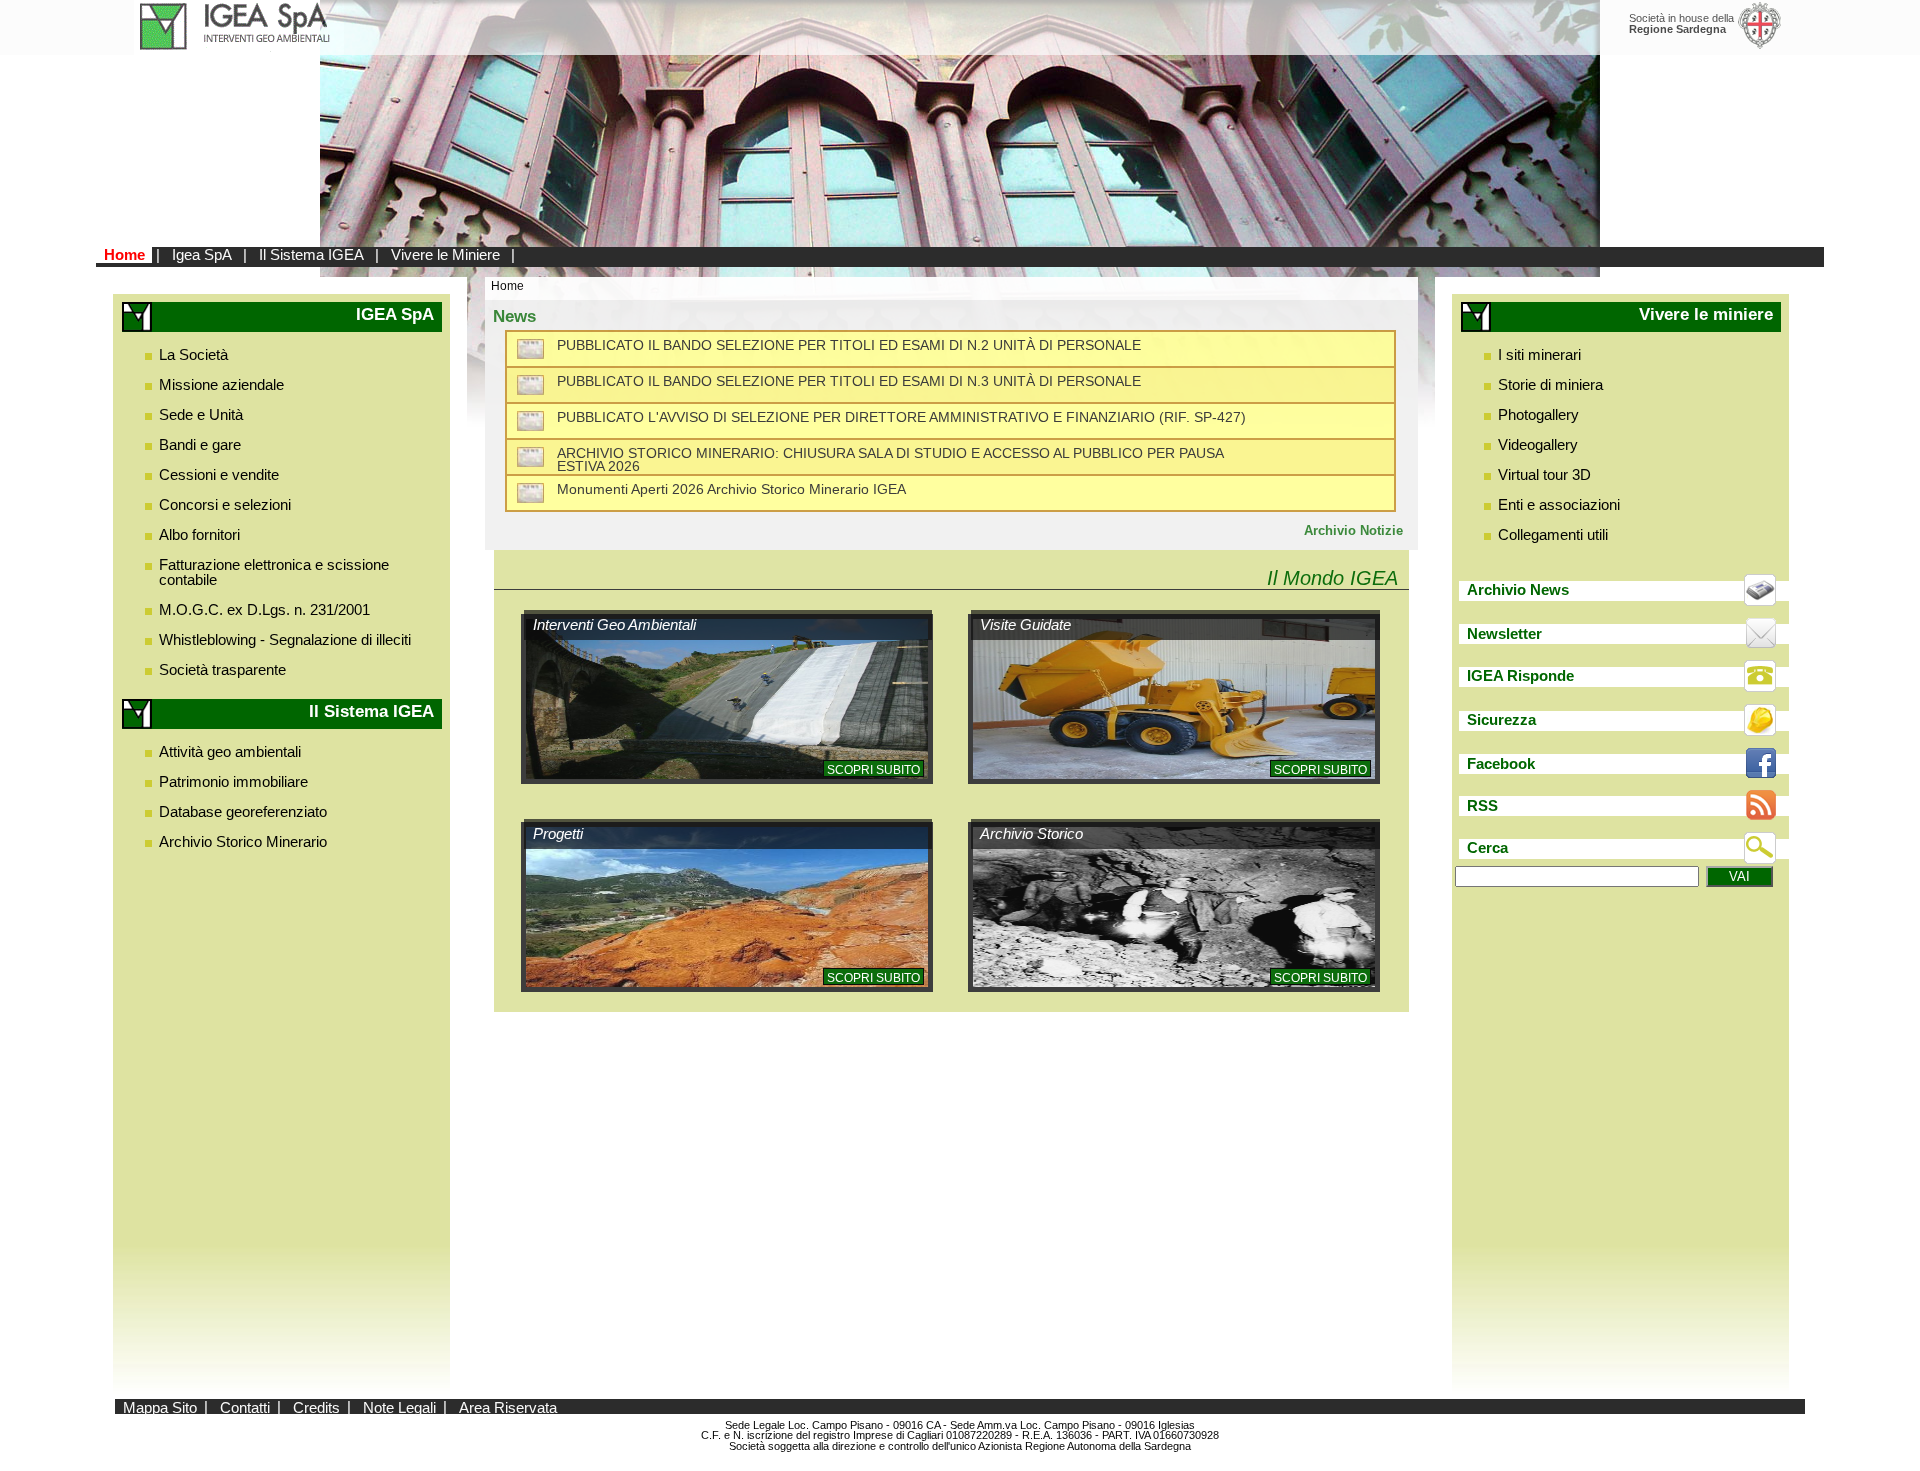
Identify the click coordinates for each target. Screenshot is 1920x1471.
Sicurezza (1501, 719)
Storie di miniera (1550, 384)
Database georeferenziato (243, 811)
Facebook (1501, 763)
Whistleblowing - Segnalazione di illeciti (285, 639)
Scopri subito (873, 770)
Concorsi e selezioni (225, 504)
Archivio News (1518, 589)
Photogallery (1538, 414)
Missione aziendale (221, 384)
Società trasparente (222, 669)
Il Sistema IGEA (311, 254)
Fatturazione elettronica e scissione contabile (274, 572)
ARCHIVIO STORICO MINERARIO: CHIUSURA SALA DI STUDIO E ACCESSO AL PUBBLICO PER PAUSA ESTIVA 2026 (890, 460)
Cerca (1487, 847)
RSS (1482, 805)
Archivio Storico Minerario (243, 841)
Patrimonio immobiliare (233, 781)
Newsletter (1504, 633)
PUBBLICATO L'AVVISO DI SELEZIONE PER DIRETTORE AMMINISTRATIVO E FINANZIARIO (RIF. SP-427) (901, 417)
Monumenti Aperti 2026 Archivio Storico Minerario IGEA (731, 489)
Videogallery (1538, 444)
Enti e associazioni (1559, 504)
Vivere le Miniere (445, 254)
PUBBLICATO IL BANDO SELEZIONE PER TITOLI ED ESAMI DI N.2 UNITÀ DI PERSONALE (849, 345)
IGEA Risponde (1520, 675)
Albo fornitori (199, 534)
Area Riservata (508, 1406)
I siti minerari (1539, 354)
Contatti (245, 1406)
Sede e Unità (201, 414)
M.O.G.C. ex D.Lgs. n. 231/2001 (264, 609)
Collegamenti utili (1553, 534)
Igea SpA (202, 254)
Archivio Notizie (1353, 530)
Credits (316, 1406)
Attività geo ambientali (230, 751)
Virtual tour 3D (1544, 474)
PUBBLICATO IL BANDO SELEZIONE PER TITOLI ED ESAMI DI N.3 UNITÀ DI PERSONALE (849, 381)
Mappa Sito (160, 1406)
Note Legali (399, 1406)
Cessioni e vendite (219, 474)
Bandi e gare (200, 444)
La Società (193, 354)
